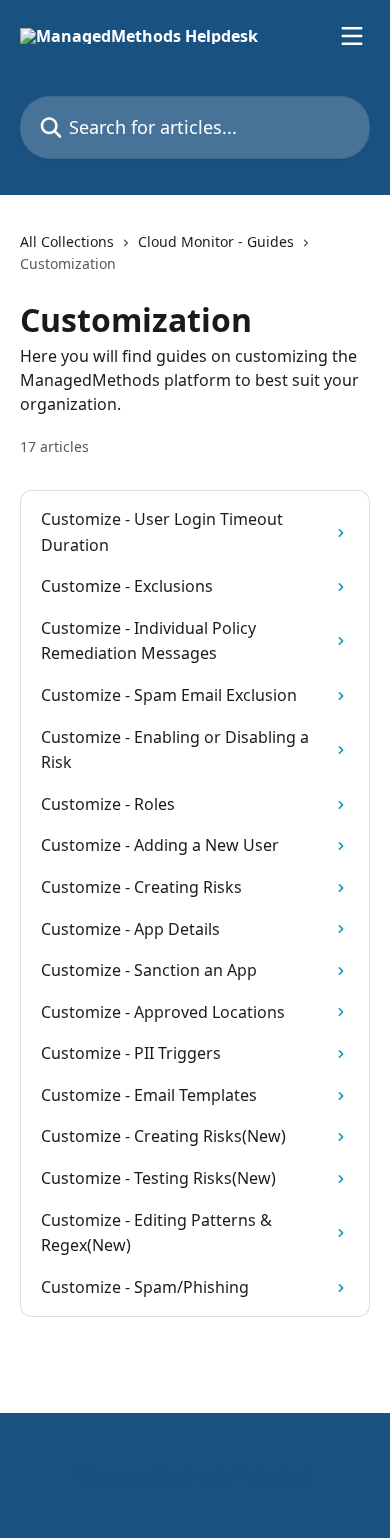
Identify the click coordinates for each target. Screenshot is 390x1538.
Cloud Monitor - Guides (216, 241)
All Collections (67, 241)
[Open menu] (352, 36)
